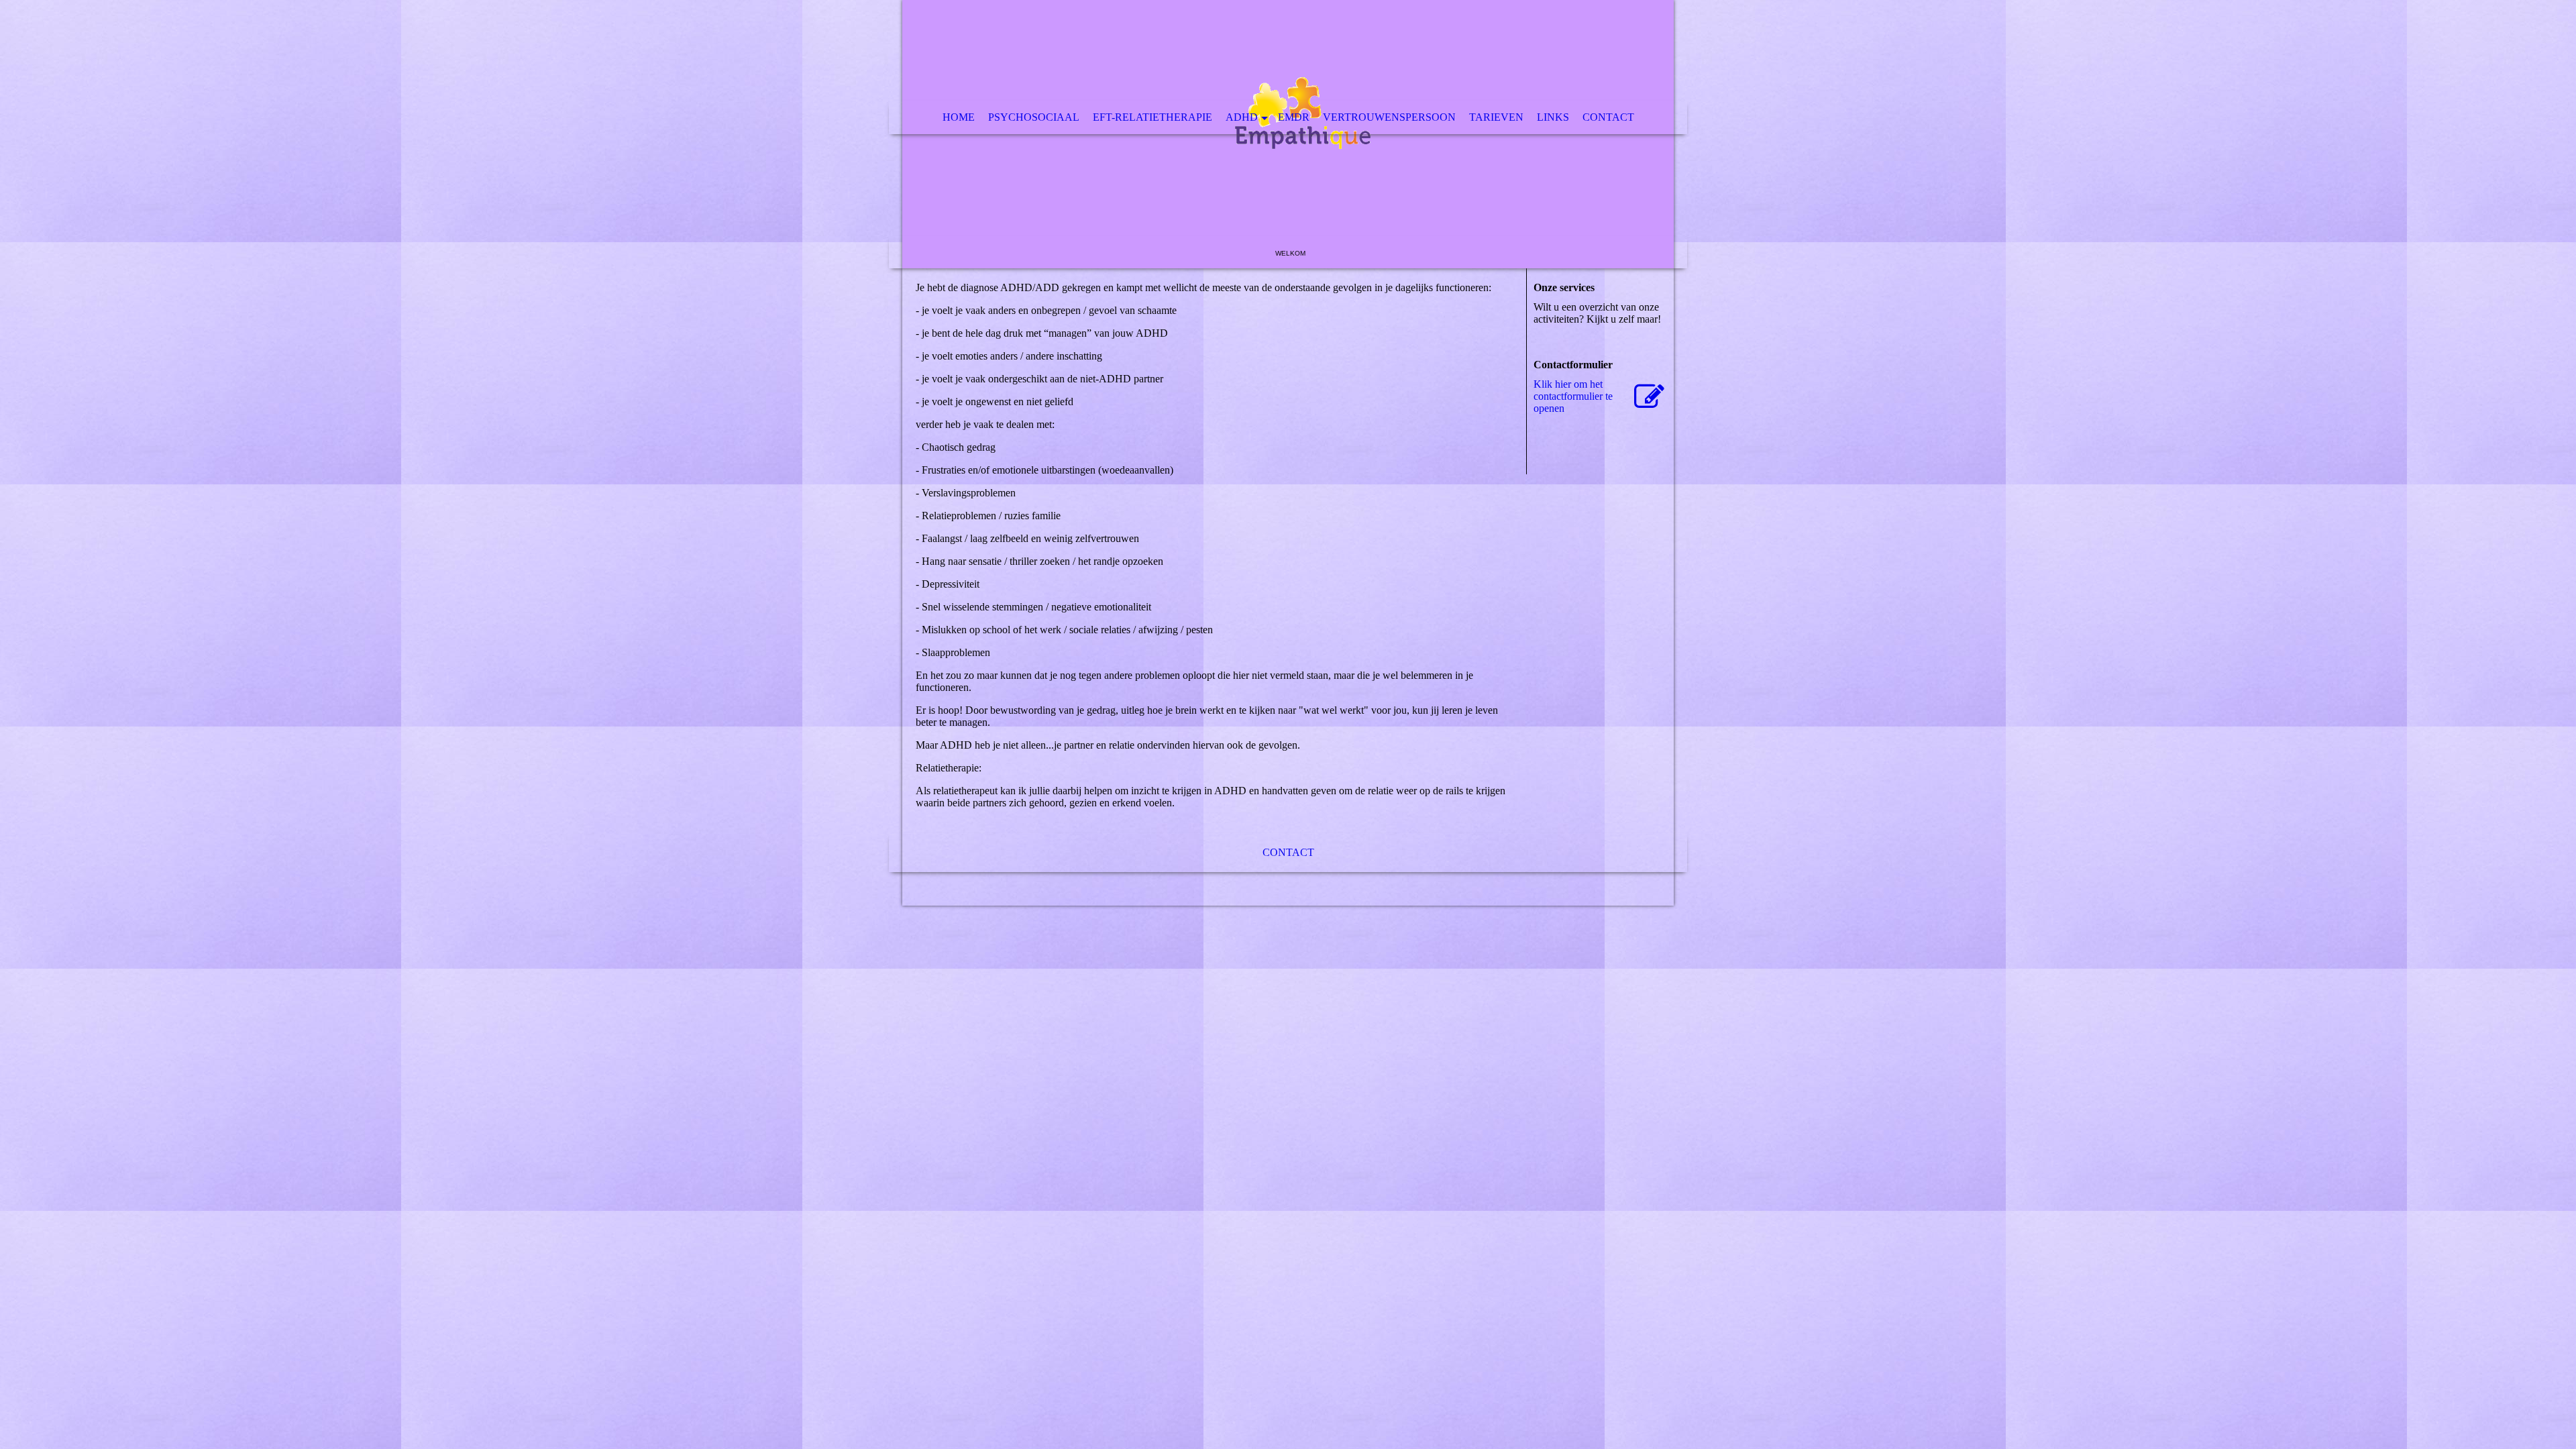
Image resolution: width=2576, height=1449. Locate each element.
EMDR (1294, 117)
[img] (1288, 134)
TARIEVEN (1496, 117)
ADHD (1242, 117)
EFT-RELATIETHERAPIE (1152, 117)
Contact (1608, 117)
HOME (959, 117)
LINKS (1553, 117)
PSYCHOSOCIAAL (1034, 117)
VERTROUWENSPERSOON (1389, 117)
